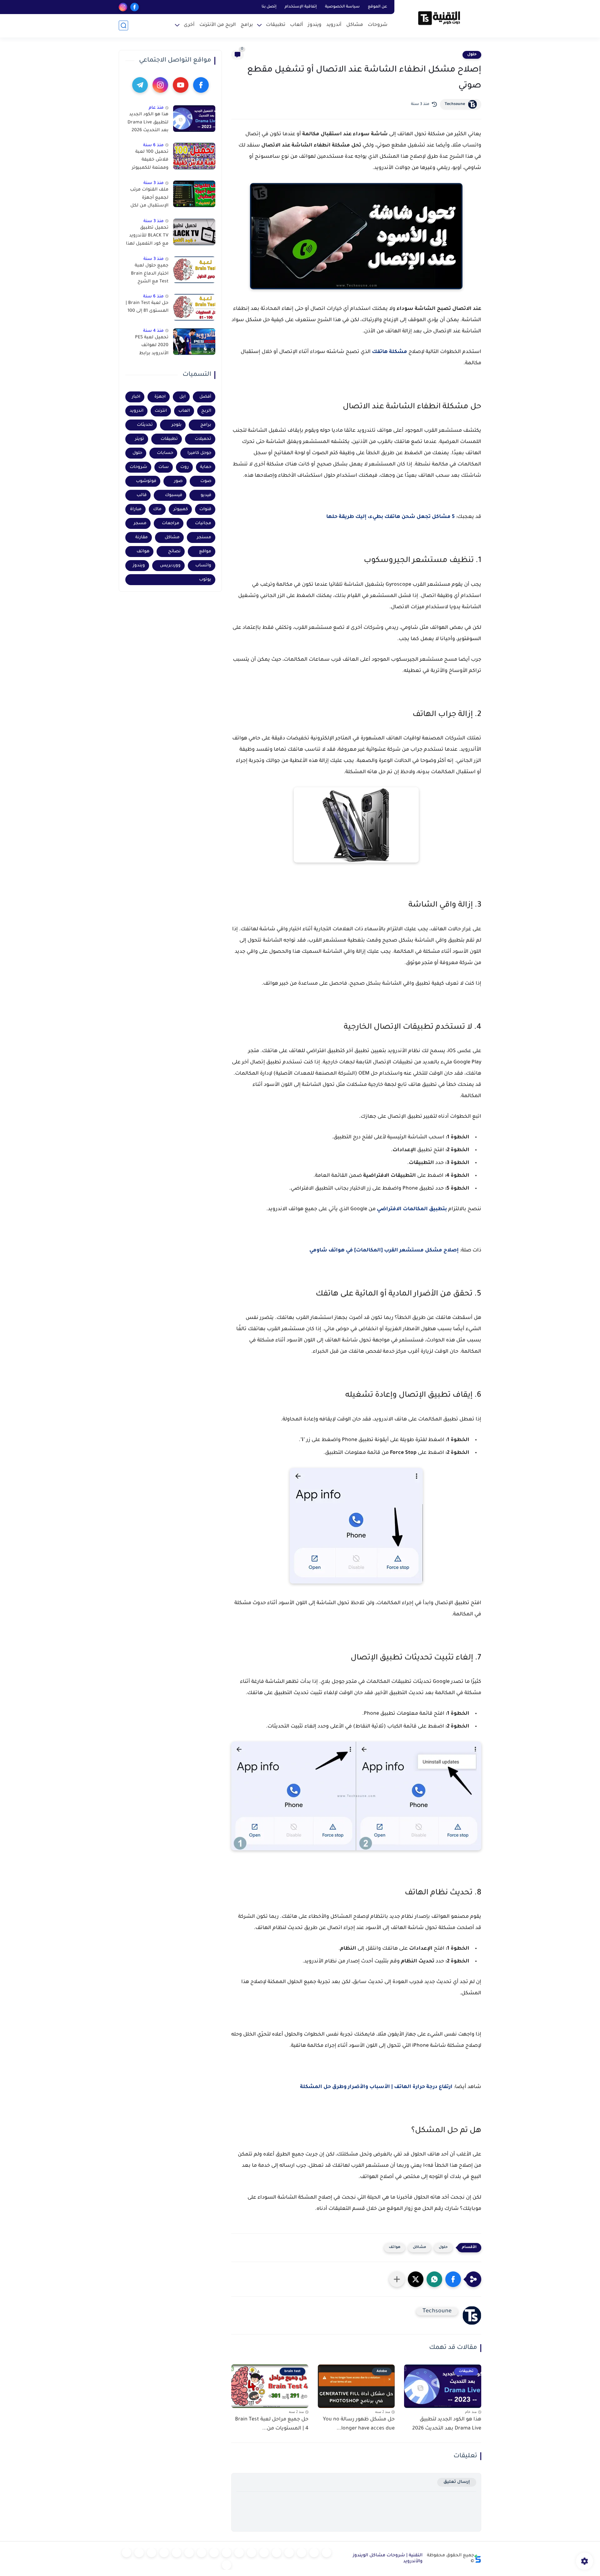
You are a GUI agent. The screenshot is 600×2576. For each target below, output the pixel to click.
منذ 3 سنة (154, 183)
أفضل (205, 397)
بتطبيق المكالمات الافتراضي (412, 1209)
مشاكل (355, 25)
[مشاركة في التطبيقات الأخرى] (397, 2279)
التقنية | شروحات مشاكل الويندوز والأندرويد (388, 2559)
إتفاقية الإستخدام (301, 7)
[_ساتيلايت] (127, 2553)
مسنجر (204, 537)
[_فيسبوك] (252, 2553)
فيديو (206, 495)
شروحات (378, 25)
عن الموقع (377, 7)
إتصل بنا (269, 7)
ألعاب (297, 25)
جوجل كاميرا (199, 453)
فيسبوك (174, 495)
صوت (206, 481)
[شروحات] (327, 2553)
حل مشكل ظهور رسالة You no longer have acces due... (359, 2424)
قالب (142, 495)
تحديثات (145, 425)
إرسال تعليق (457, 2482)
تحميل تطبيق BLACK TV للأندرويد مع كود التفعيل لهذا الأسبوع (147, 237)
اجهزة (160, 397)
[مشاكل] (314, 2553)
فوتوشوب (146, 481)
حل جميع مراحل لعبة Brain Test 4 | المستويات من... (272, 2424)
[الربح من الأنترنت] (177, 2553)
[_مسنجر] (227, 2553)
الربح (206, 411)
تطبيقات (276, 25)
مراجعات (171, 523)
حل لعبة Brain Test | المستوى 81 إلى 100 (147, 307)
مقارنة (142, 537)
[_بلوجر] (139, 2553)
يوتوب (205, 580)
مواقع (205, 552)
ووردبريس (170, 566)
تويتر (140, 439)
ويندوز (315, 25)
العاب (184, 411)
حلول (472, 55)
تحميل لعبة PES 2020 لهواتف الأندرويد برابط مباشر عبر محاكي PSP (151, 347)
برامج (247, 25)
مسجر (140, 523)
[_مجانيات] (227, 2565)
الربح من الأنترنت (218, 25)
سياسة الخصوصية (342, 7)
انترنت (161, 411)
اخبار (136, 397)
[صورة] (194, 119)
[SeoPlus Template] (478, 2559)
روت (185, 467)
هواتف (395, 2248)
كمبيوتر (181, 509)
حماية (206, 467)
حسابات (165, 453)
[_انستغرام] (214, 2553)
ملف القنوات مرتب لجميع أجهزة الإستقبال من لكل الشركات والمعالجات (149, 199)
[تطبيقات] (264, 2553)
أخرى (189, 25)
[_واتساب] (239, 2553)
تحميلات (203, 439)
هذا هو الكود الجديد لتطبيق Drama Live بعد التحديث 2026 (447, 2424)
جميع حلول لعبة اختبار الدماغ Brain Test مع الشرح (150, 274)
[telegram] (140, 85)
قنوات (205, 509)
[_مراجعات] (152, 2553)
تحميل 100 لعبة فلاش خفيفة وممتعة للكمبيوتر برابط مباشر (150, 161)
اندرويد (137, 411)
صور (178, 481)
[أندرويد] (302, 2553)
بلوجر (177, 425)
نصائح (174, 552)
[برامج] (189, 2553)
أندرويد (334, 25)
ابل (182, 397)
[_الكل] (202, 2553)
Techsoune (455, 104)
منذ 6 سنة (153, 145)
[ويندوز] (289, 2553)
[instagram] (123, 7)
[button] (453, 2279)
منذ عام (156, 108)
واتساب (203, 566)
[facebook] (135, 7)
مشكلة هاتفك (390, 352)
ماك (157, 509)
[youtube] (181, 85)
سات (164, 467)
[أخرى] (164, 2553)
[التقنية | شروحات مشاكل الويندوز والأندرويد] (439, 18)
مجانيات (203, 523)
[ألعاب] (277, 2553)
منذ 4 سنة (153, 331)
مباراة (136, 509)
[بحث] (123, 25)
